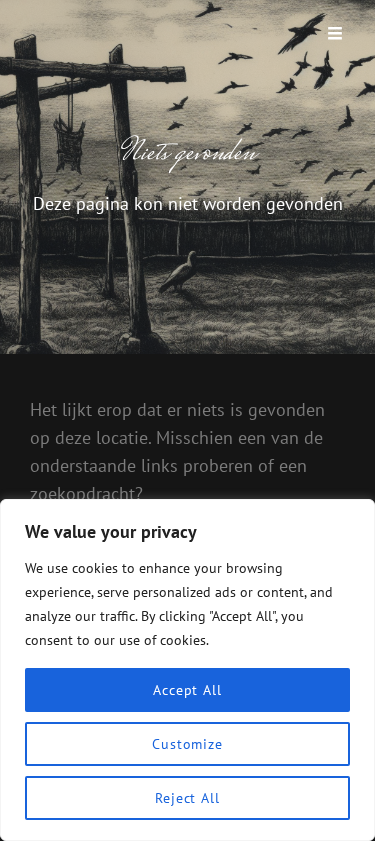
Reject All (187, 798)
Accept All (187, 690)
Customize (187, 744)
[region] (187, 670)
